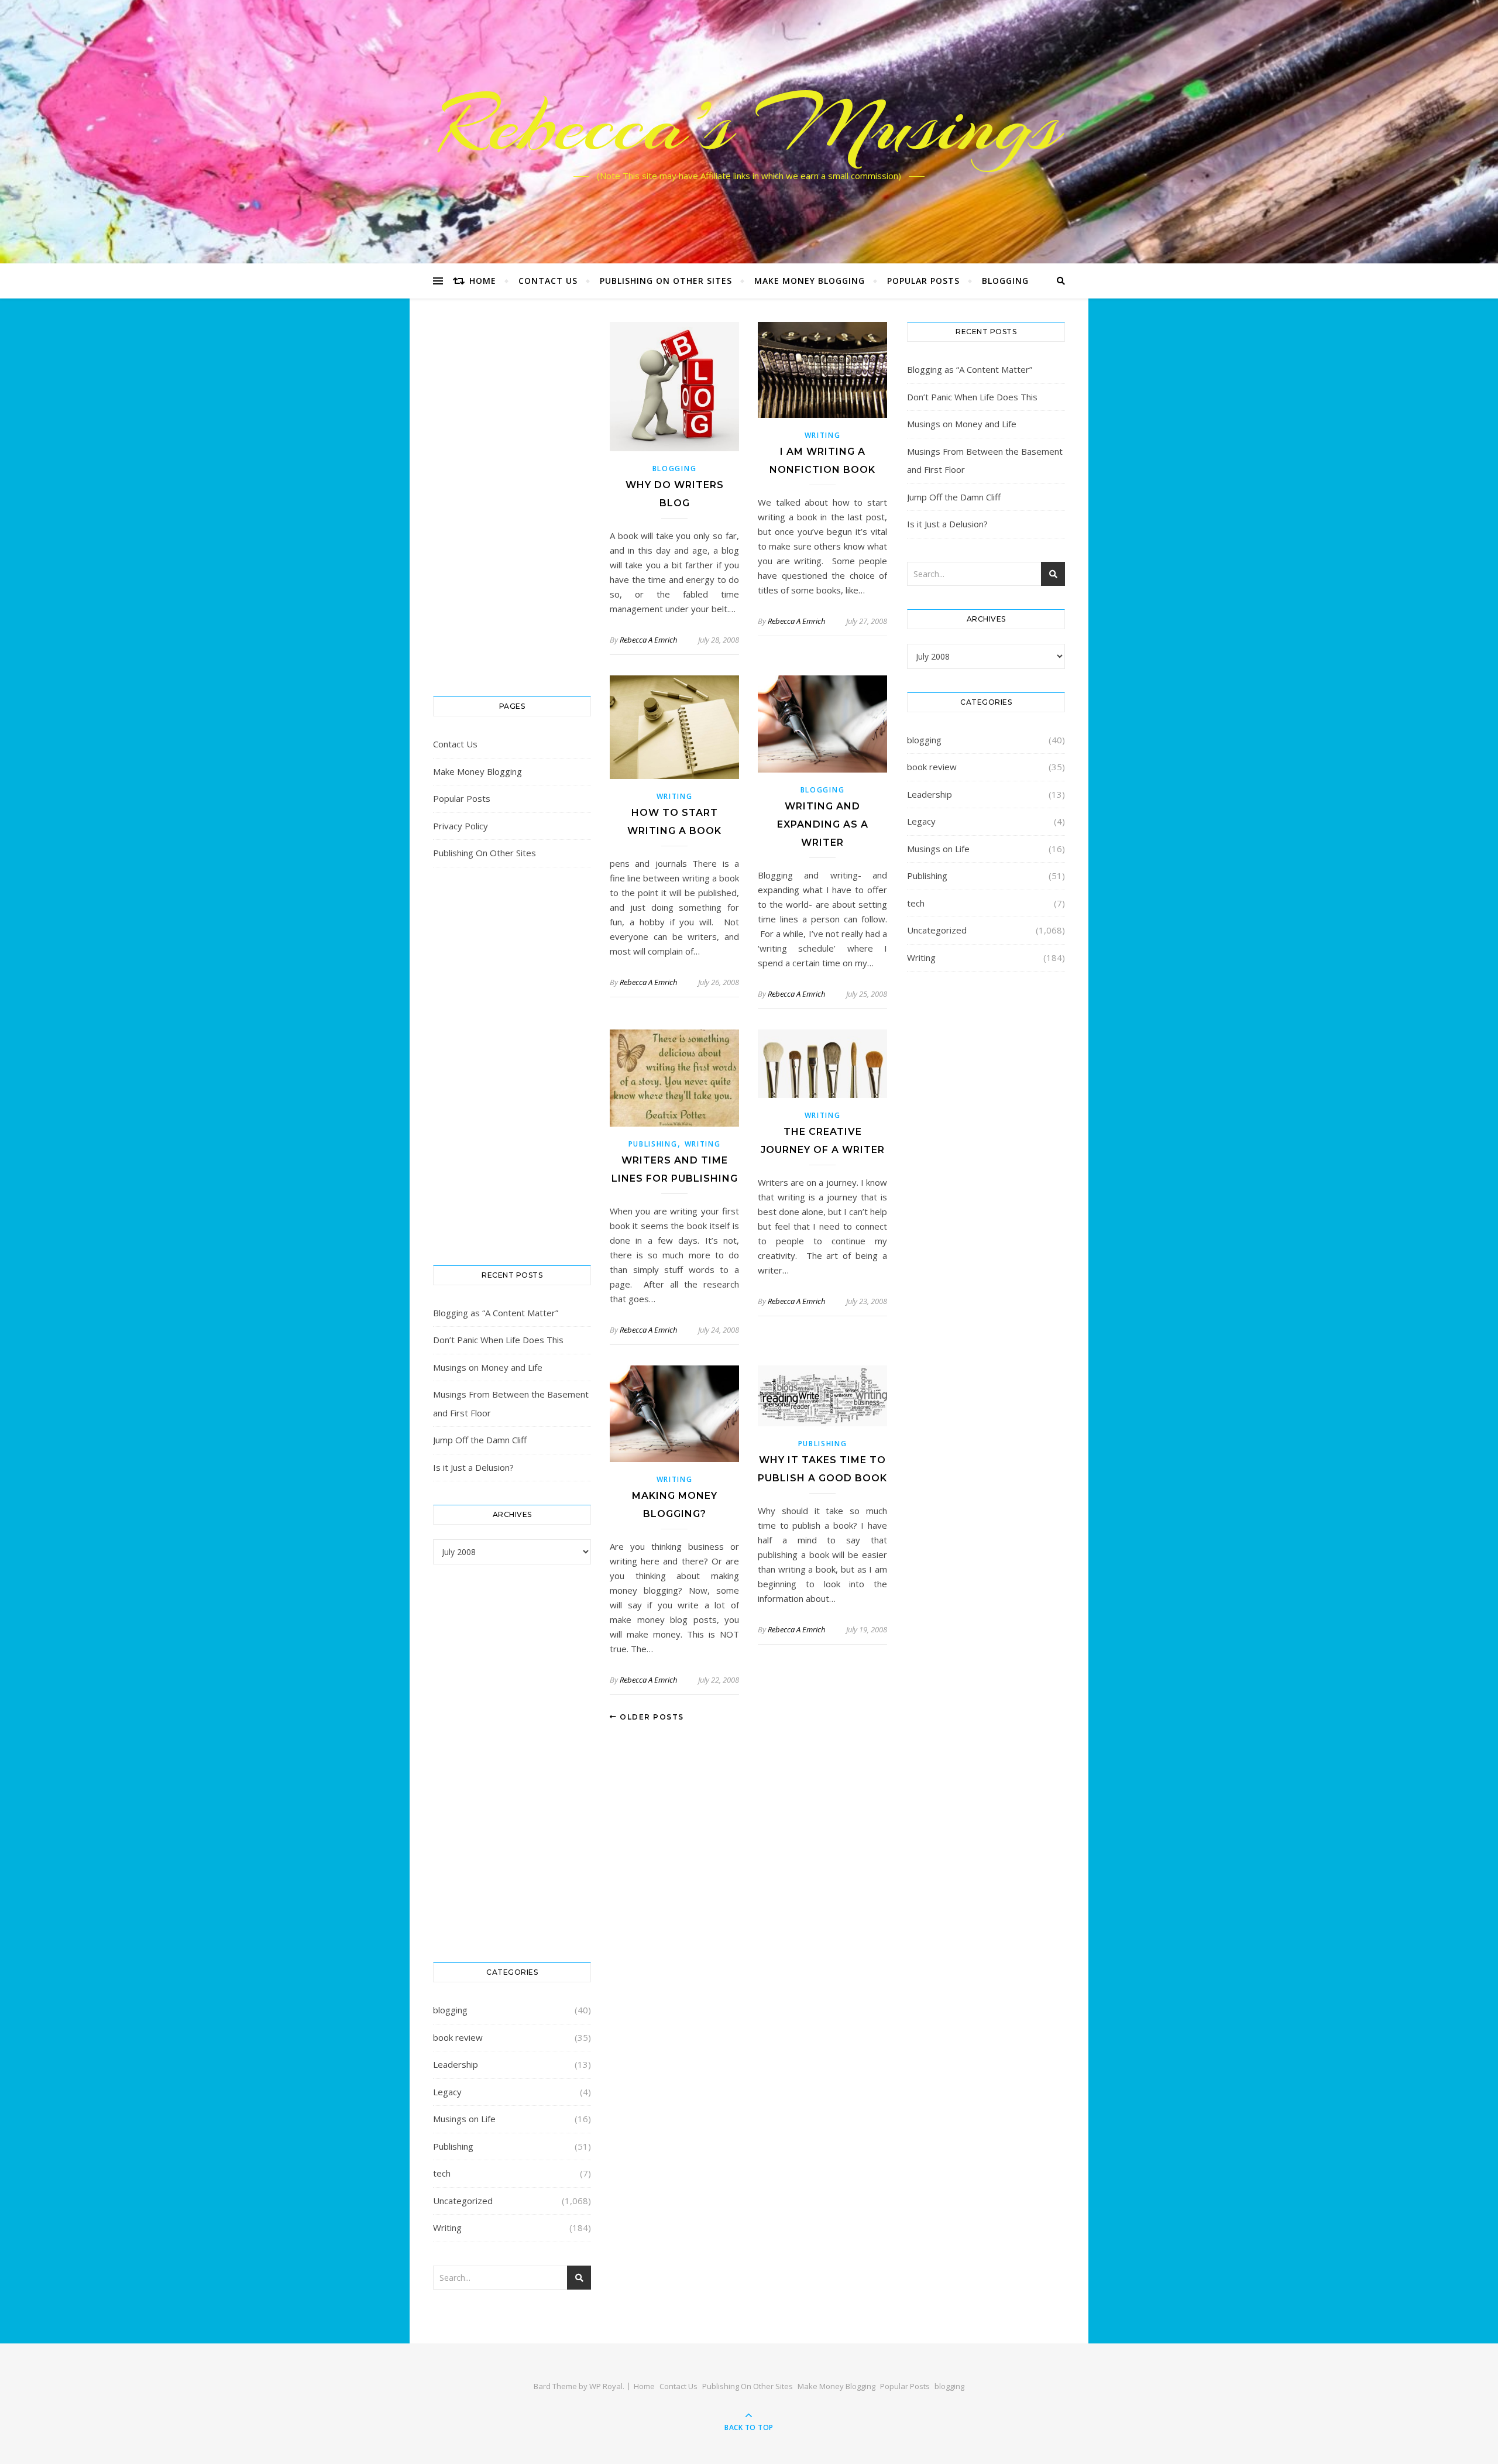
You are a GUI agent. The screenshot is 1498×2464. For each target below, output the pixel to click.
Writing (447, 2228)
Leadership (456, 2064)
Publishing (453, 2146)
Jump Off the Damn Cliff (480, 1440)
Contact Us (548, 281)
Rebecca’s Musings (749, 125)
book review (458, 2037)
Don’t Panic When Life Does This (498, 1340)
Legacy (447, 2092)
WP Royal (606, 2386)
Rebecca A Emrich (648, 640)
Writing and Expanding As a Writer (823, 824)
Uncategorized (463, 2201)
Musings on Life (464, 2119)
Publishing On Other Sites (666, 281)
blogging (1005, 281)
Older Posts (651, 1717)
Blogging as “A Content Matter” (496, 1313)
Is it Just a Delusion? (473, 1467)
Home (483, 281)
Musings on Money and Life (488, 1367)
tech (442, 2173)
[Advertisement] (512, 497)
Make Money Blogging (810, 281)
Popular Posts (923, 281)
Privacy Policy (461, 826)
